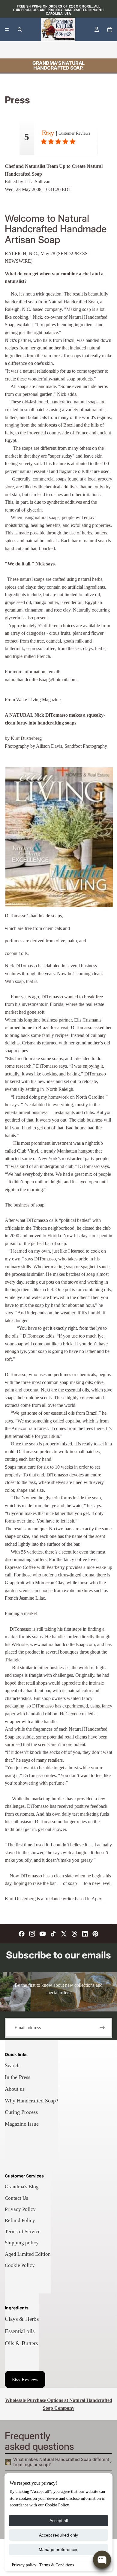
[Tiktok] (53, 1934)
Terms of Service (23, 2232)
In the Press (18, 2077)
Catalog (31, 50)
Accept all (59, 2521)
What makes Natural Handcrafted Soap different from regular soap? (61, 2462)
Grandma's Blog (22, 2187)
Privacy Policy (20, 2209)
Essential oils (20, 2331)
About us (15, 2089)
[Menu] (7, 30)
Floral (48, 50)
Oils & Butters (21, 2343)
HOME (12, 50)
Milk (100, 50)
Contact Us (16, 2198)
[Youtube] (43, 1934)
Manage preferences (58, 2549)
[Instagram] (32, 1934)
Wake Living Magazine (38, 700)
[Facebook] (22, 1934)
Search (12, 2065)
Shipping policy (22, 2243)
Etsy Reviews (25, 2379)
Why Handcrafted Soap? (31, 2101)
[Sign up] (102, 2028)
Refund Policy (20, 2220)
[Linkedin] (85, 1934)
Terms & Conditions (57, 2565)
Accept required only (58, 2535)
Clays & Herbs (22, 2319)
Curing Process (21, 2112)
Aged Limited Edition (28, 2254)
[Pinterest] (95, 1934)
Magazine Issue (22, 2124)
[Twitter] (64, 1934)
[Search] (20, 30)
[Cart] (110, 30)
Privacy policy (24, 2565)
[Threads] (74, 1934)
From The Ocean (74, 50)
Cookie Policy (20, 2265)
